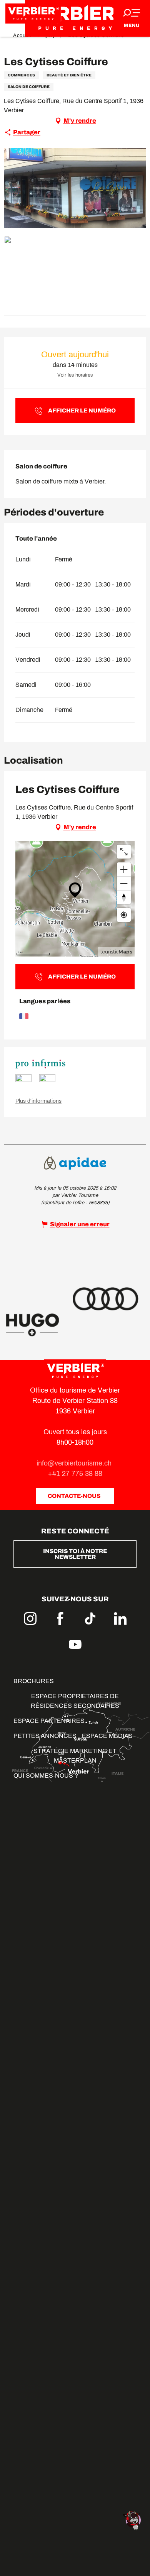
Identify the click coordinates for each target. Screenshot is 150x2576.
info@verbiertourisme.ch (75, 1463)
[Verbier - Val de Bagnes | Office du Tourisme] (75, 18)
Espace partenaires (49, 1721)
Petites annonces (45, 1736)
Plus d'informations (38, 1101)
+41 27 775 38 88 (75, 1474)
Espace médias (107, 1736)
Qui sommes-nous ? (46, 1776)
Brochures (34, 1681)
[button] (75, 188)
